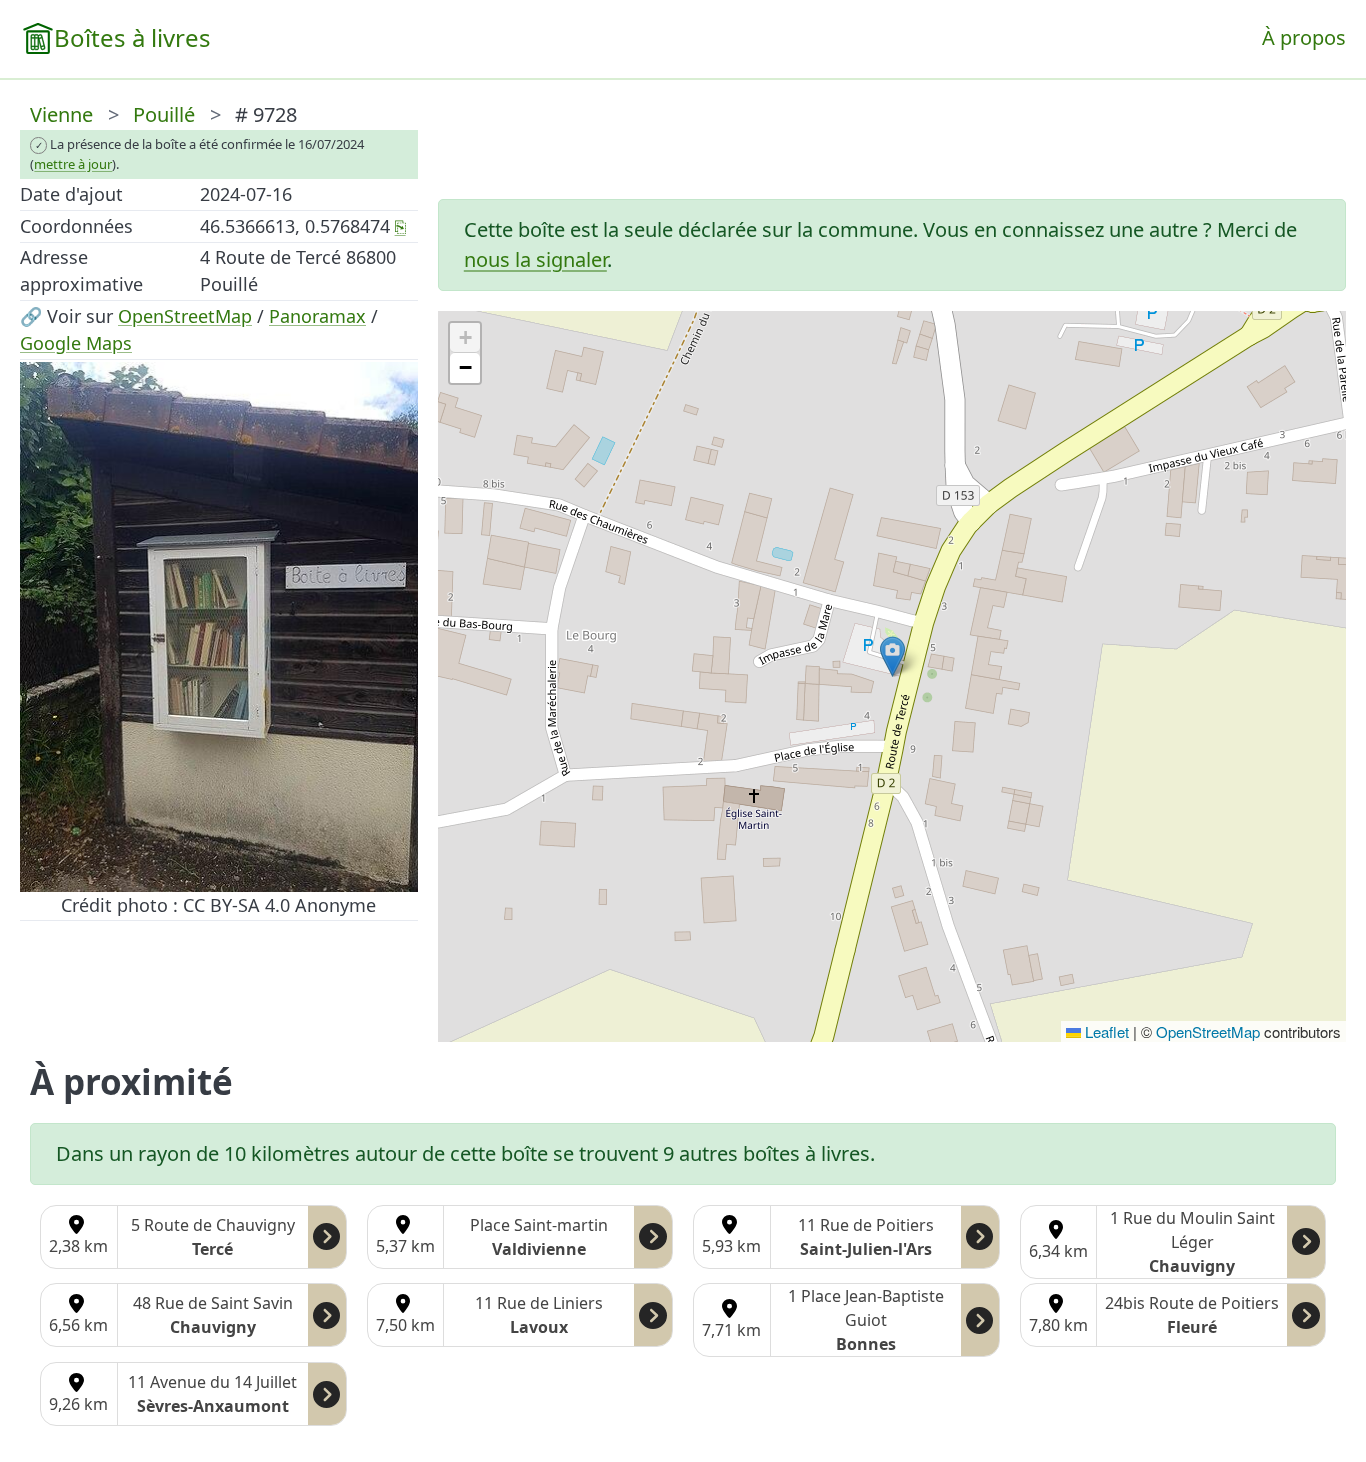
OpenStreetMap (185, 316)
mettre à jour (73, 164)
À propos (1304, 37)
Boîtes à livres (132, 37)
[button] (892, 656)
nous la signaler (535, 259)
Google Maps (76, 343)
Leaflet (1105, 1031)
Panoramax (317, 316)
